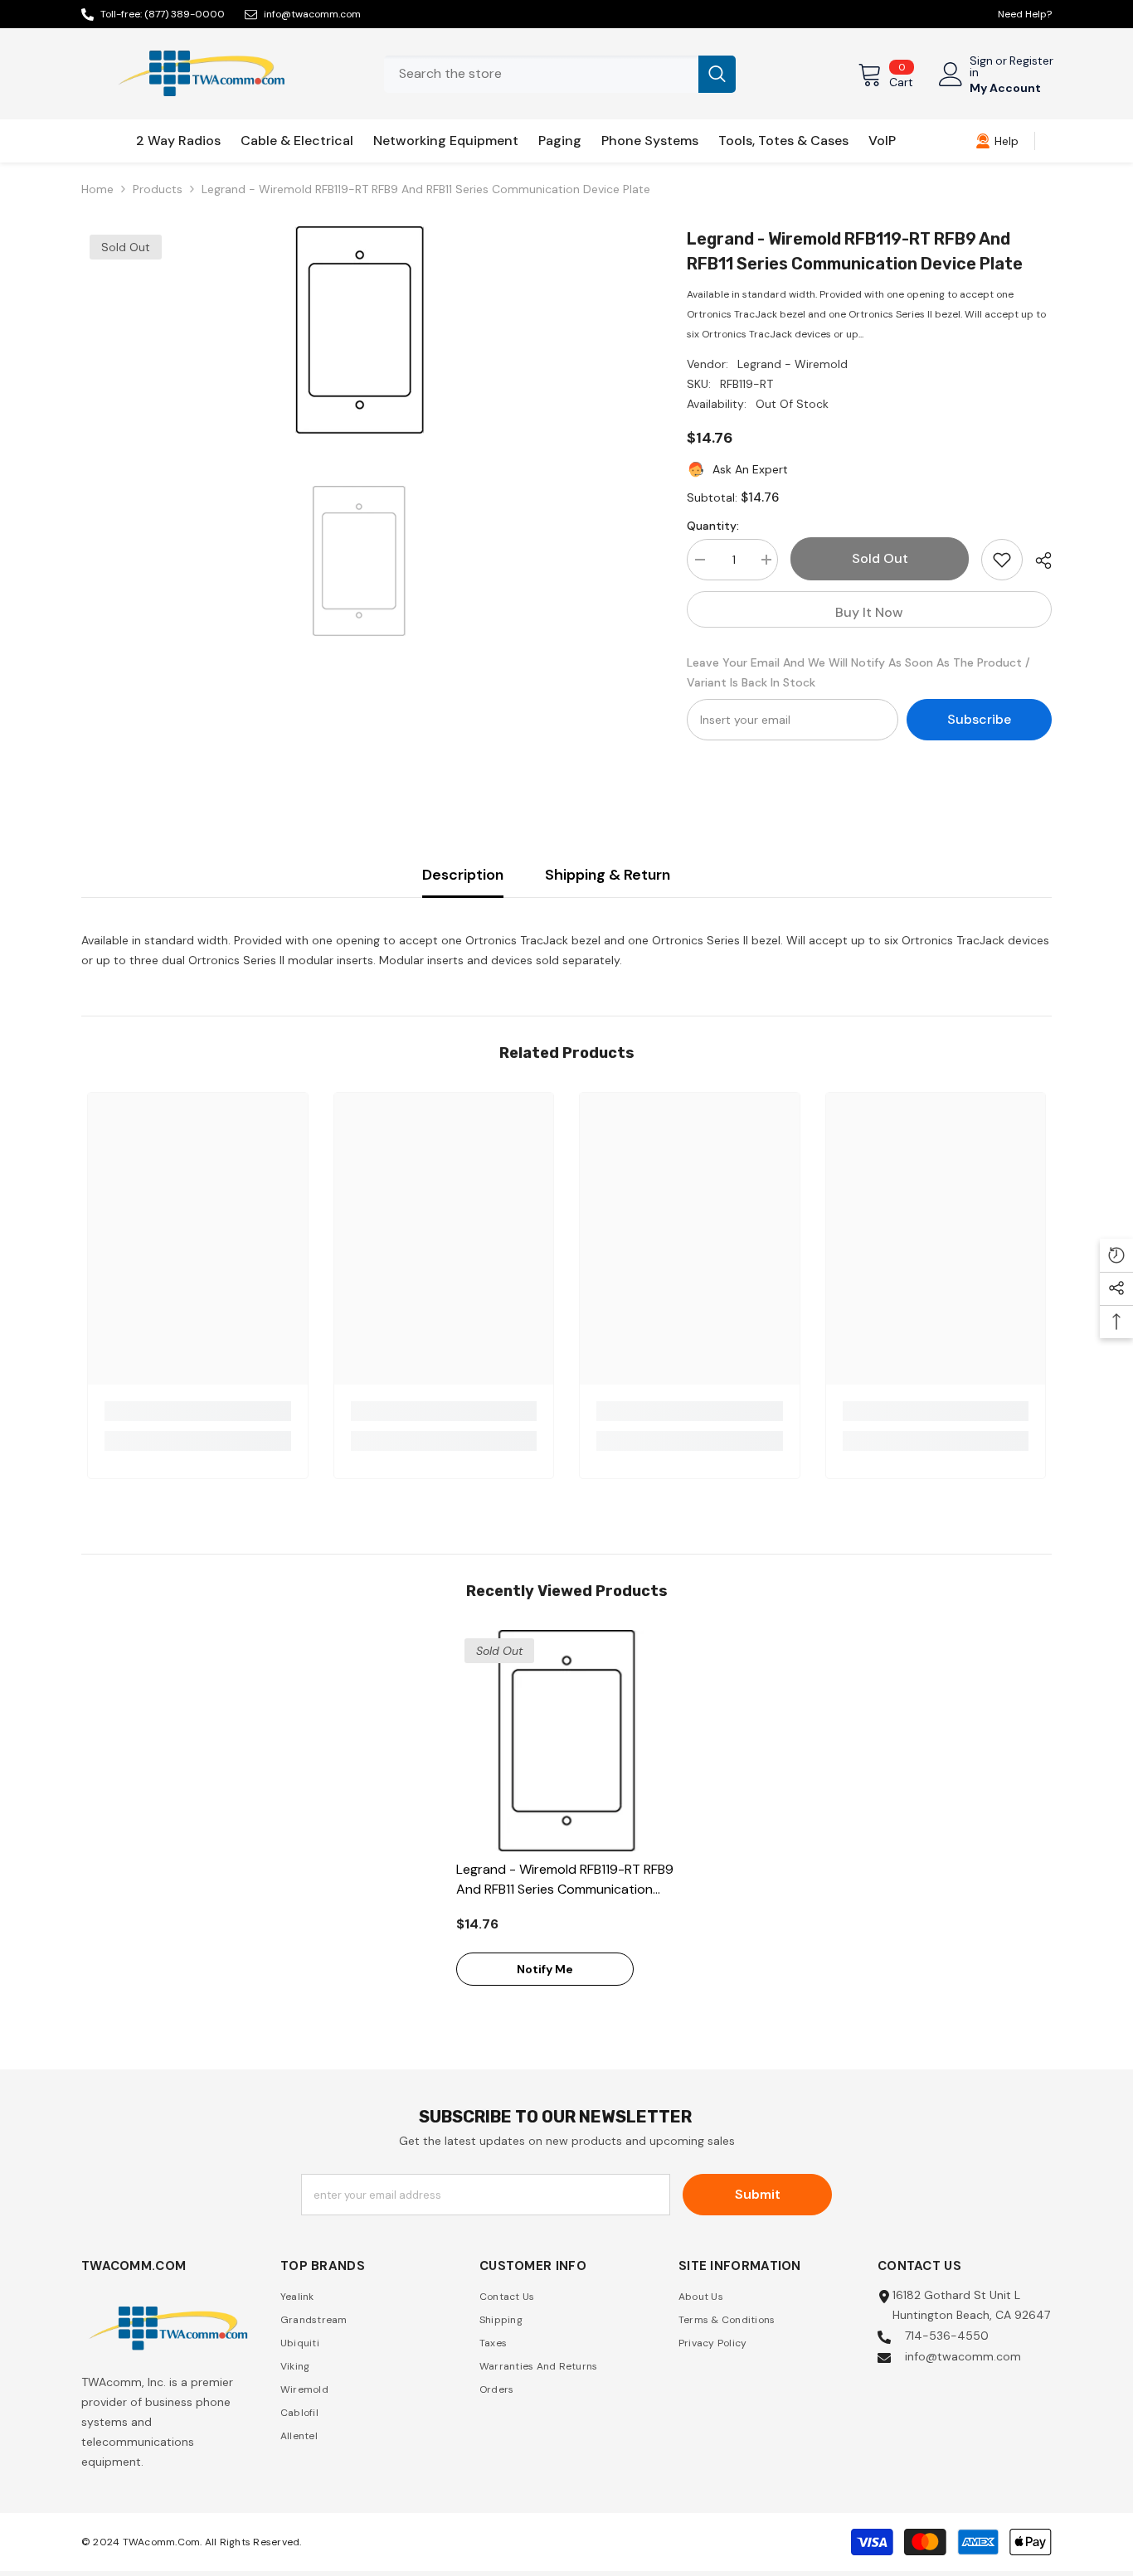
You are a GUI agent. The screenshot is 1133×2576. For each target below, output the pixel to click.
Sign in (981, 66)
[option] (360, 330)
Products (158, 189)
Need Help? (1025, 14)
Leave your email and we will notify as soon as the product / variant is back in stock (858, 672)
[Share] (1037, 560)
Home (97, 189)
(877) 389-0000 (185, 14)
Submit (758, 2194)
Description (463, 875)
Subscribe (979, 719)
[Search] (560, 74)
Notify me (545, 1969)
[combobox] (541, 74)
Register (1031, 61)
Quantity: (713, 526)
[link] (997, 141)
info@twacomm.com (312, 14)
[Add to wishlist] (1002, 560)
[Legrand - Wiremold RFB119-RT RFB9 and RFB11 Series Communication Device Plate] (567, 1741)
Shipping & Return (608, 875)
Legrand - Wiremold (793, 364)
